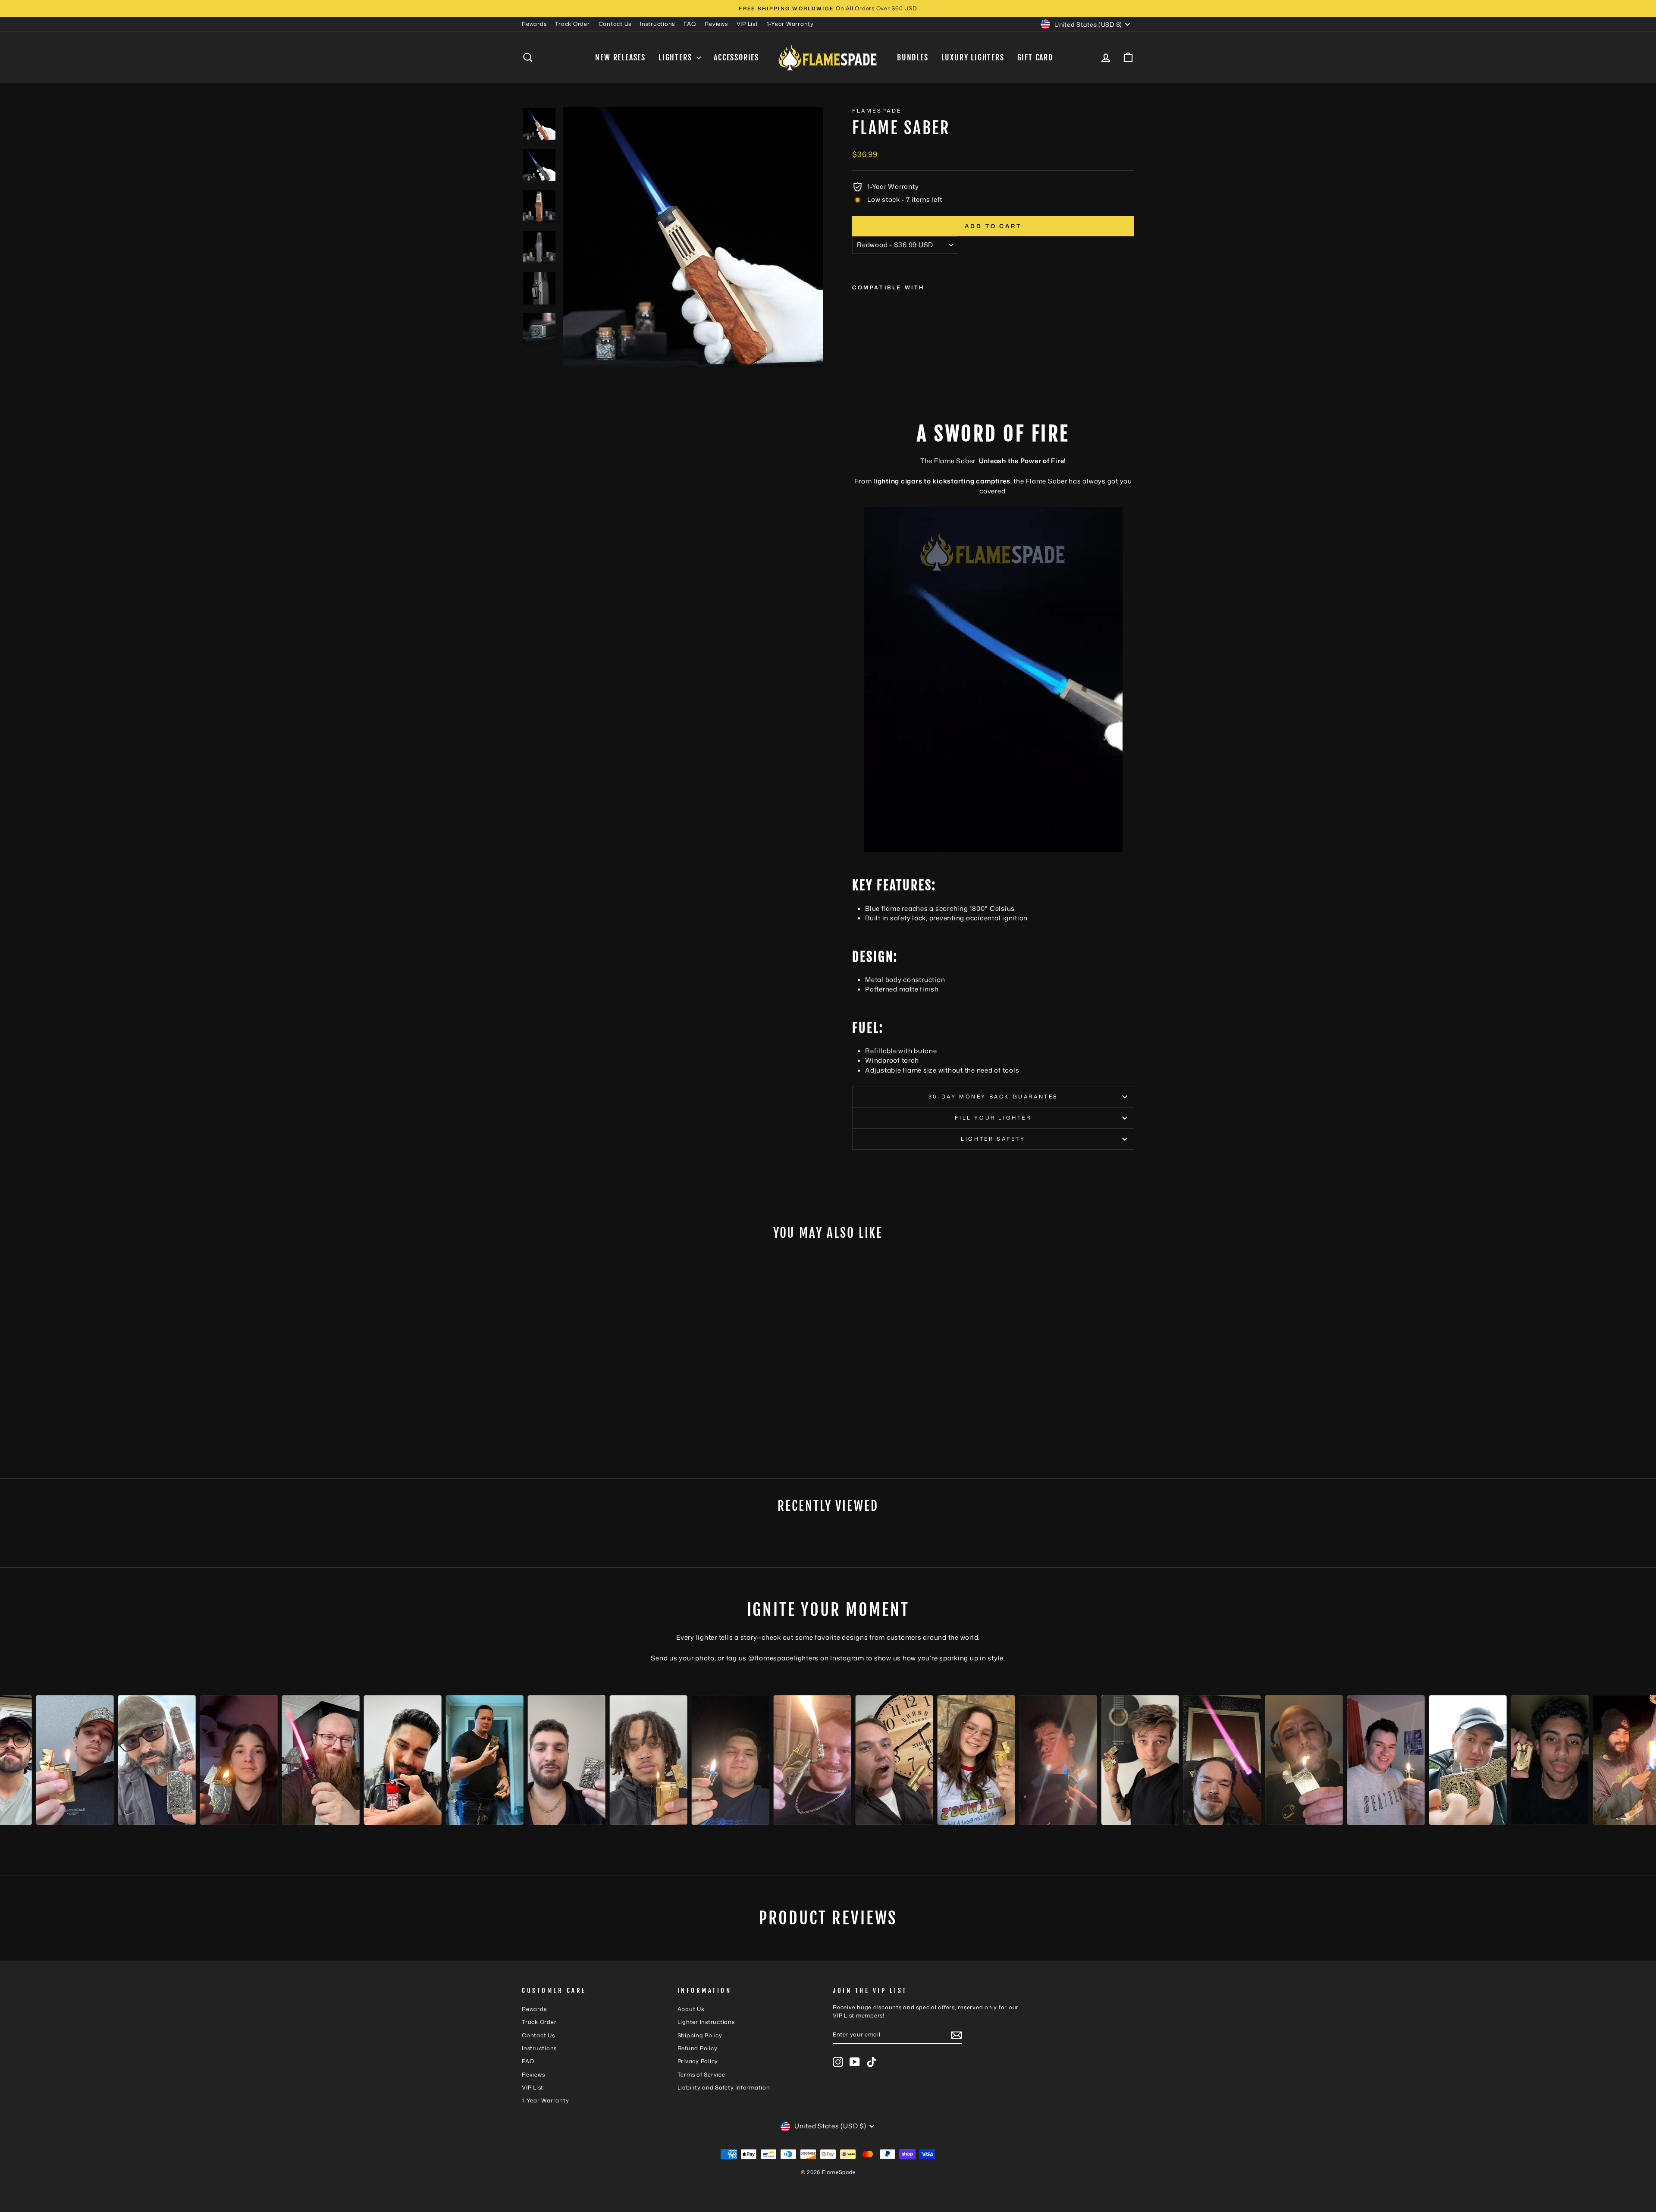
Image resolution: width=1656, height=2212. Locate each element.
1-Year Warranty (790, 24)
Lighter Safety (993, 1139)
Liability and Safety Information (724, 2087)
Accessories (736, 57)
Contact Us (615, 24)
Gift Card (1035, 57)
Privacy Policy (698, 2061)
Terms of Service (701, 2074)
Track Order (572, 24)
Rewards (534, 24)
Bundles (913, 57)
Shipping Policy (700, 2035)
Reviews (716, 24)
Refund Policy (698, 2048)
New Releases (620, 57)
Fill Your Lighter (993, 1118)
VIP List (747, 24)
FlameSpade (877, 111)
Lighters (676, 57)
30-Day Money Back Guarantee (993, 1097)
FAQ (690, 24)
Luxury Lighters (973, 57)
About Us (691, 2009)
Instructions (657, 24)
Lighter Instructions (706, 2022)
